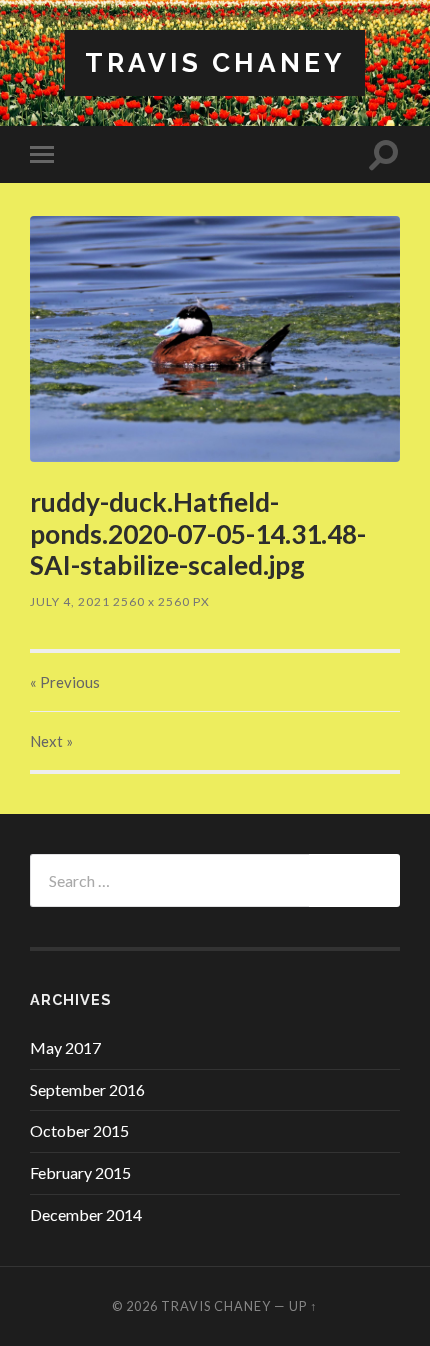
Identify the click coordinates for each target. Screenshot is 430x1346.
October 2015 (79, 1130)
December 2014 (86, 1214)
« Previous (65, 682)
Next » (51, 741)
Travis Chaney (215, 62)
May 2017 (65, 1047)
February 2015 (80, 1172)
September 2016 (87, 1089)
